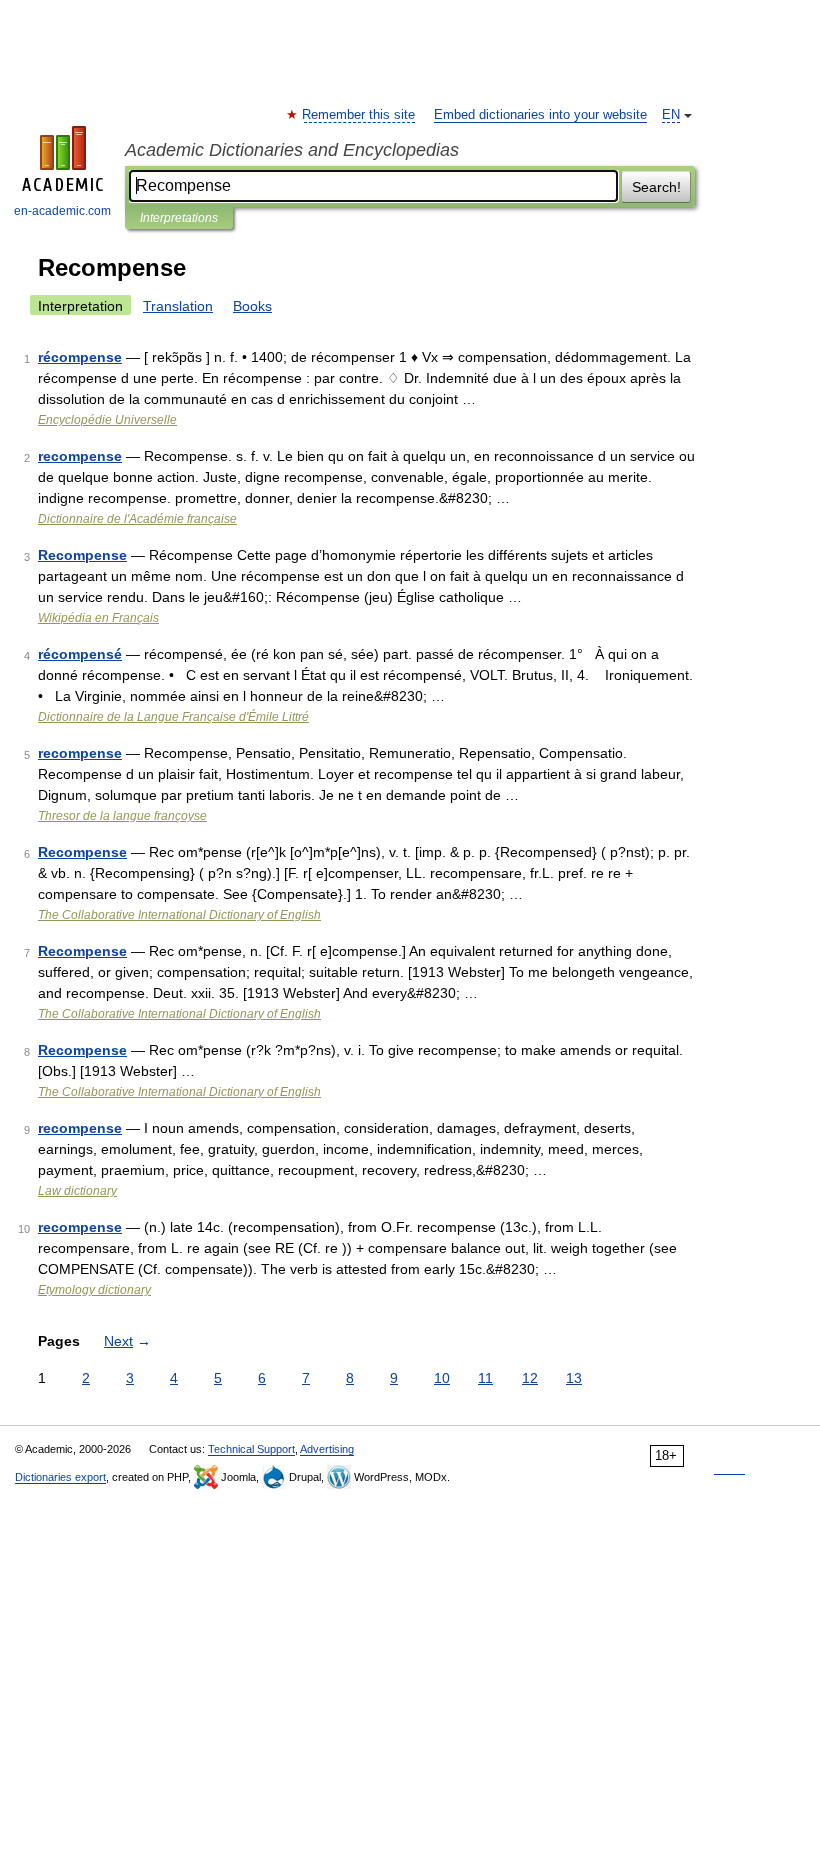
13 (574, 1378)
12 (530, 1378)
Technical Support (251, 1449)
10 (442, 1378)
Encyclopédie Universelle (107, 420)
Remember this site (359, 115)
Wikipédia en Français (98, 618)
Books (252, 306)
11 (485, 1378)
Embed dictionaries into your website (540, 115)
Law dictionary (77, 1191)
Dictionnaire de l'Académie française (137, 519)
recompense (80, 456)
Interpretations (179, 218)
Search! (656, 187)
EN (671, 115)
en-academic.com (62, 211)
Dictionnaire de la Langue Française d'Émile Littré (173, 717)
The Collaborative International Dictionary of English (179, 915)
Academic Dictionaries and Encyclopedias (292, 150)
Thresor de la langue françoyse (122, 816)
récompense (80, 357)
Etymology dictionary (94, 1290)
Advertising (327, 1449)
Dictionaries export (60, 1477)
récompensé (80, 654)
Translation (178, 306)
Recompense (82, 555)
